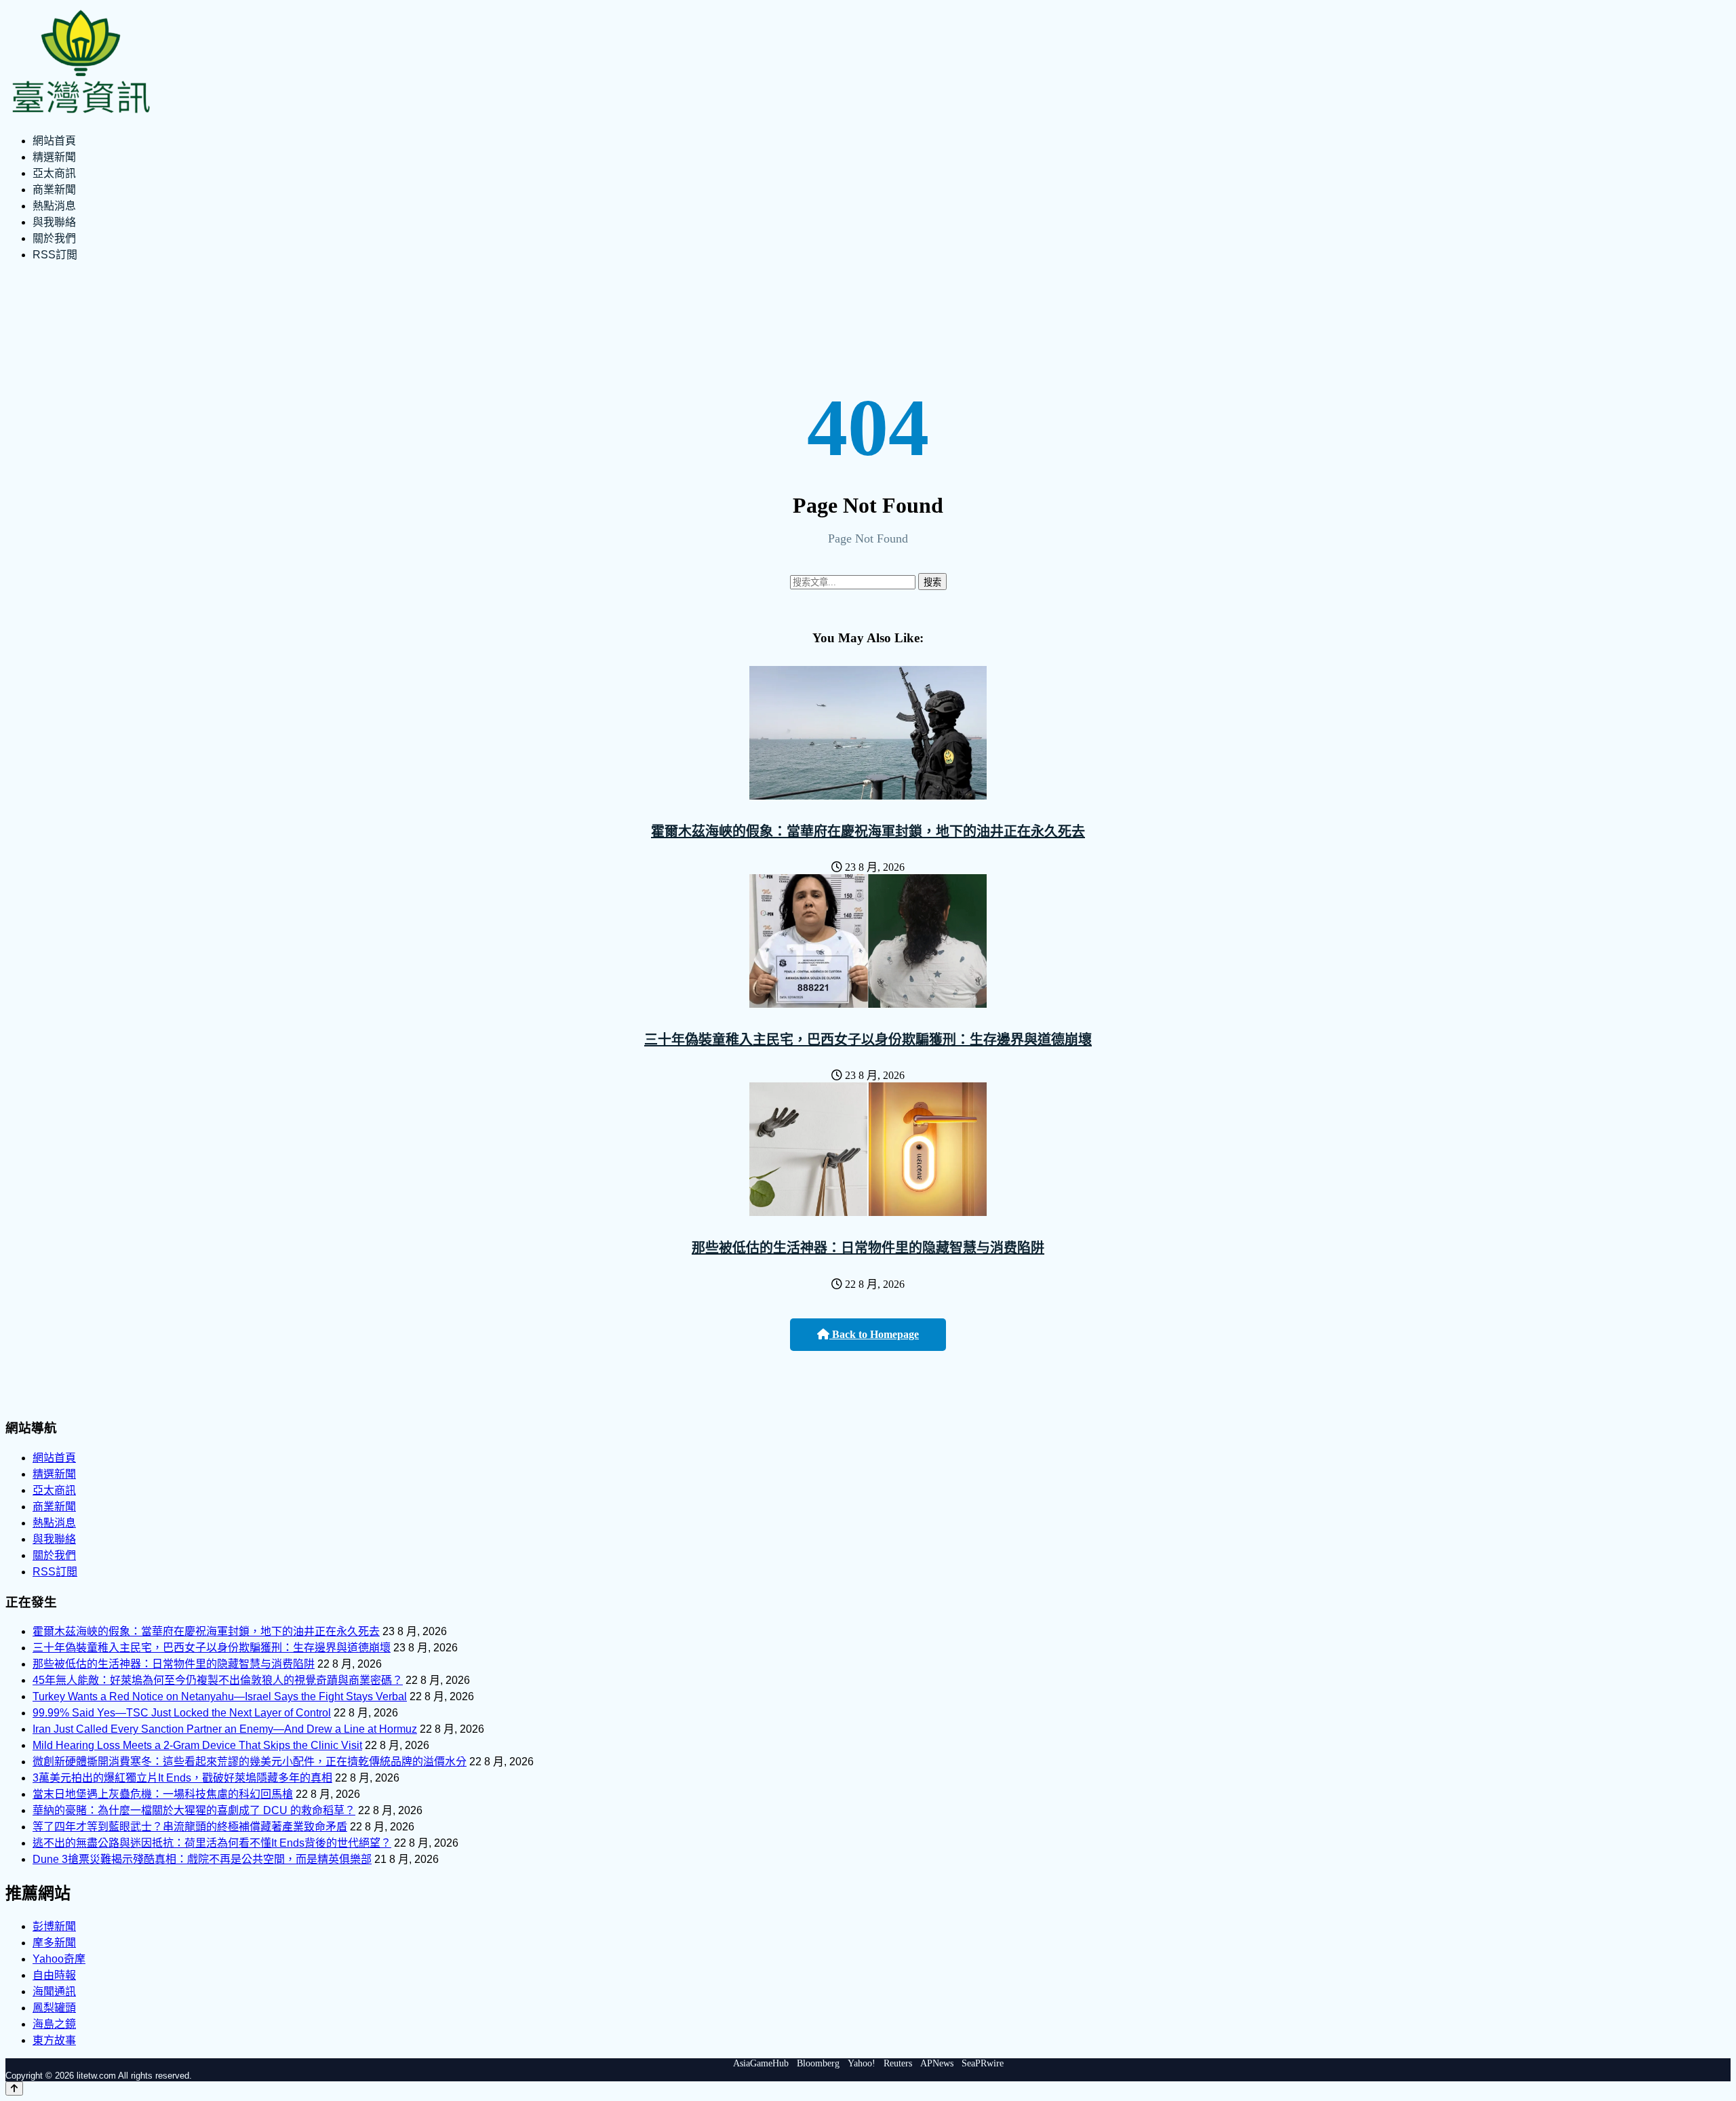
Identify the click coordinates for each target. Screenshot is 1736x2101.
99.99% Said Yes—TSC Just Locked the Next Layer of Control (182, 1713)
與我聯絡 (54, 222)
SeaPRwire (983, 2063)
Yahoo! (862, 2063)
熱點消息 (54, 206)
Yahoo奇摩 (59, 1959)
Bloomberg (818, 2063)
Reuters (898, 2063)
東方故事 (54, 2040)
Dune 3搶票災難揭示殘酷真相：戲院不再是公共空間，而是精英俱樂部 (202, 1859)
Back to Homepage (874, 1334)
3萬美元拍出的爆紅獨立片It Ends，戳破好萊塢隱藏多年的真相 (182, 1778)
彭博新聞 (54, 1926)
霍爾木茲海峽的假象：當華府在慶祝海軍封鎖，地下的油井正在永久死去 (868, 831)
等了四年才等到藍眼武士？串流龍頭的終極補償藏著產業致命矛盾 (190, 1827)
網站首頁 (54, 141)
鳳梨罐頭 (54, 2008)
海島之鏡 (54, 2024)
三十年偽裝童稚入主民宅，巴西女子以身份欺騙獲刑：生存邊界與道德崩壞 (868, 1040)
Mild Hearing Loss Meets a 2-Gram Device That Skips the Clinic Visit (197, 1745)
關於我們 (54, 238)
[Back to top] (14, 2088)
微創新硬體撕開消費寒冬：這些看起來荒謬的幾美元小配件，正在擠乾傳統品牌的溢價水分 (250, 1762)
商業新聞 (54, 190)
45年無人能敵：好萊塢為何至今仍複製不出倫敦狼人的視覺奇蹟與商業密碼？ (218, 1680)
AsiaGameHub (761, 2063)
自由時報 (54, 1975)
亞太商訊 (54, 173)
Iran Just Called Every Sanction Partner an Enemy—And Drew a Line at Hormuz (225, 1729)
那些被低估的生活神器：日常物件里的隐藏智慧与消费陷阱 (868, 1248)
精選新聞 (54, 157)
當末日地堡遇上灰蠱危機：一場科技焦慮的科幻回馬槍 (163, 1794)
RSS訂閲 (55, 255)
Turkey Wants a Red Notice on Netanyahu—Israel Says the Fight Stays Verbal (220, 1696)
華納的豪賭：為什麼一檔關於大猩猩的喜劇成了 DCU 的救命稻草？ (194, 1810)
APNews (937, 2063)
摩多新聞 (54, 1943)
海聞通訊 (54, 1991)
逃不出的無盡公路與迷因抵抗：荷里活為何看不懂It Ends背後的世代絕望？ (212, 1843)
